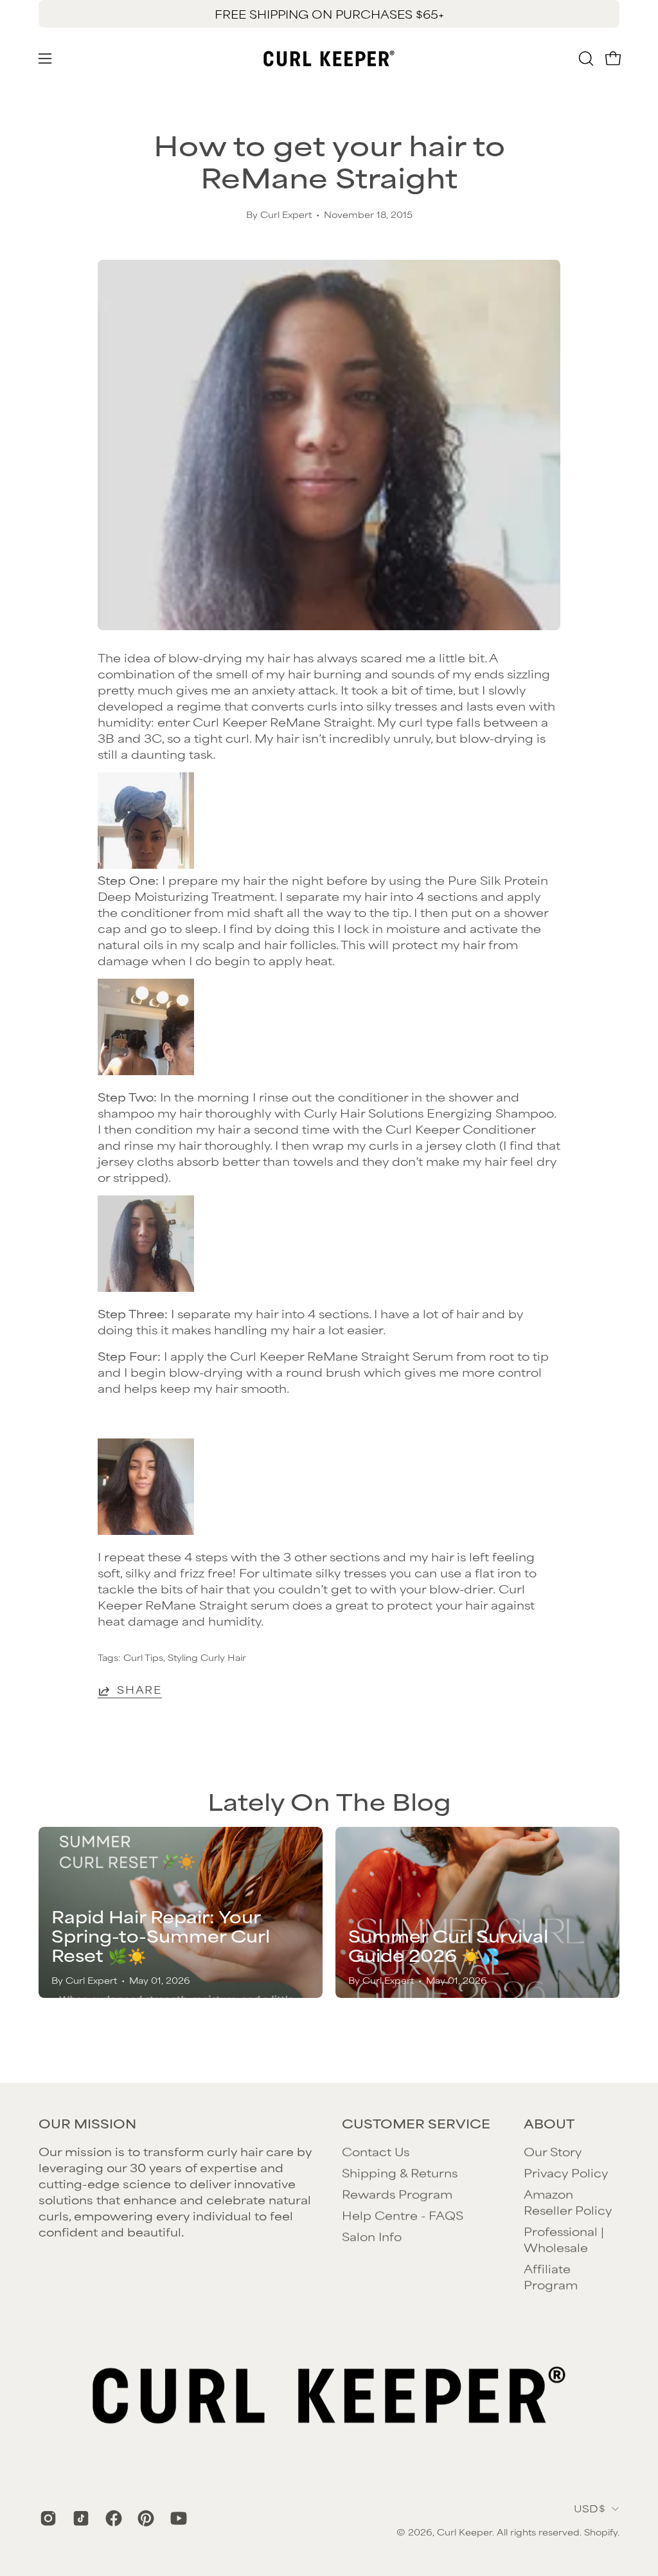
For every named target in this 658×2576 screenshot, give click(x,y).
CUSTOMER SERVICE (416, 2123)
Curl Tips (143, 1657)
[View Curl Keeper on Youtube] (177, 2518)
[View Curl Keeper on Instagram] (47, 2518)
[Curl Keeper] (329, 59)
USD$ (590, 2508)
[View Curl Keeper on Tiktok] (79, 2518)
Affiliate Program (551, 2276)
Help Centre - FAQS (403, 2215)
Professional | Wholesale (564, 2239)
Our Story (553, 2151)
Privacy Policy (566, 2172)
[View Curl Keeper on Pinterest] (144, 2518)
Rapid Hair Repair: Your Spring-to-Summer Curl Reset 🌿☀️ (161, 1935)
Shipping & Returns (400, 2172)
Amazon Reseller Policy (568, 2201)
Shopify (601, 2532)
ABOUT (549, 2123)
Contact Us (376, 2151)
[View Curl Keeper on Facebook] (112, 2518)
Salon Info (372, 2236)
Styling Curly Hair (207, 1657)
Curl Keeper (465, 2532)
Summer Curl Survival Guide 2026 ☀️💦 (448, 1945)
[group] (329, 14)
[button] (585, 59)
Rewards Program (397, 2193)
